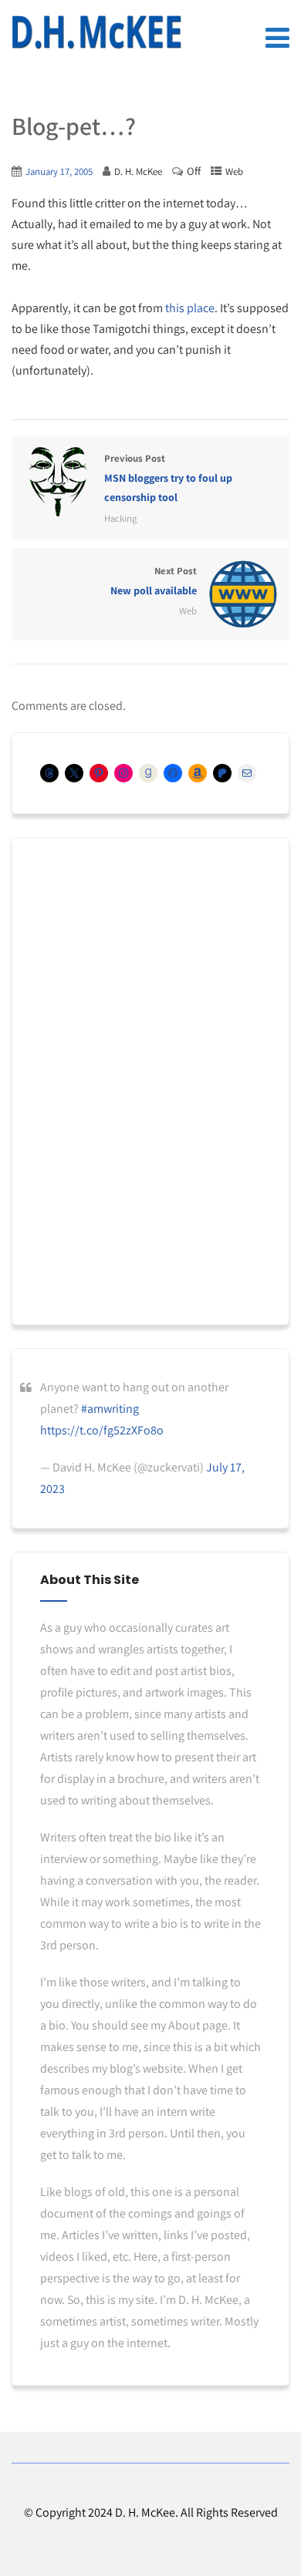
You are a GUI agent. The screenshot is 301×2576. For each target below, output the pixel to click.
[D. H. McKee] (96, 32)
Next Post (154, 581)
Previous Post (168, 478)
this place (190, 308)
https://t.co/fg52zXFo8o (102, 1430)
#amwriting (110, 1409)
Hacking (120, 518)
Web (234, 172)
